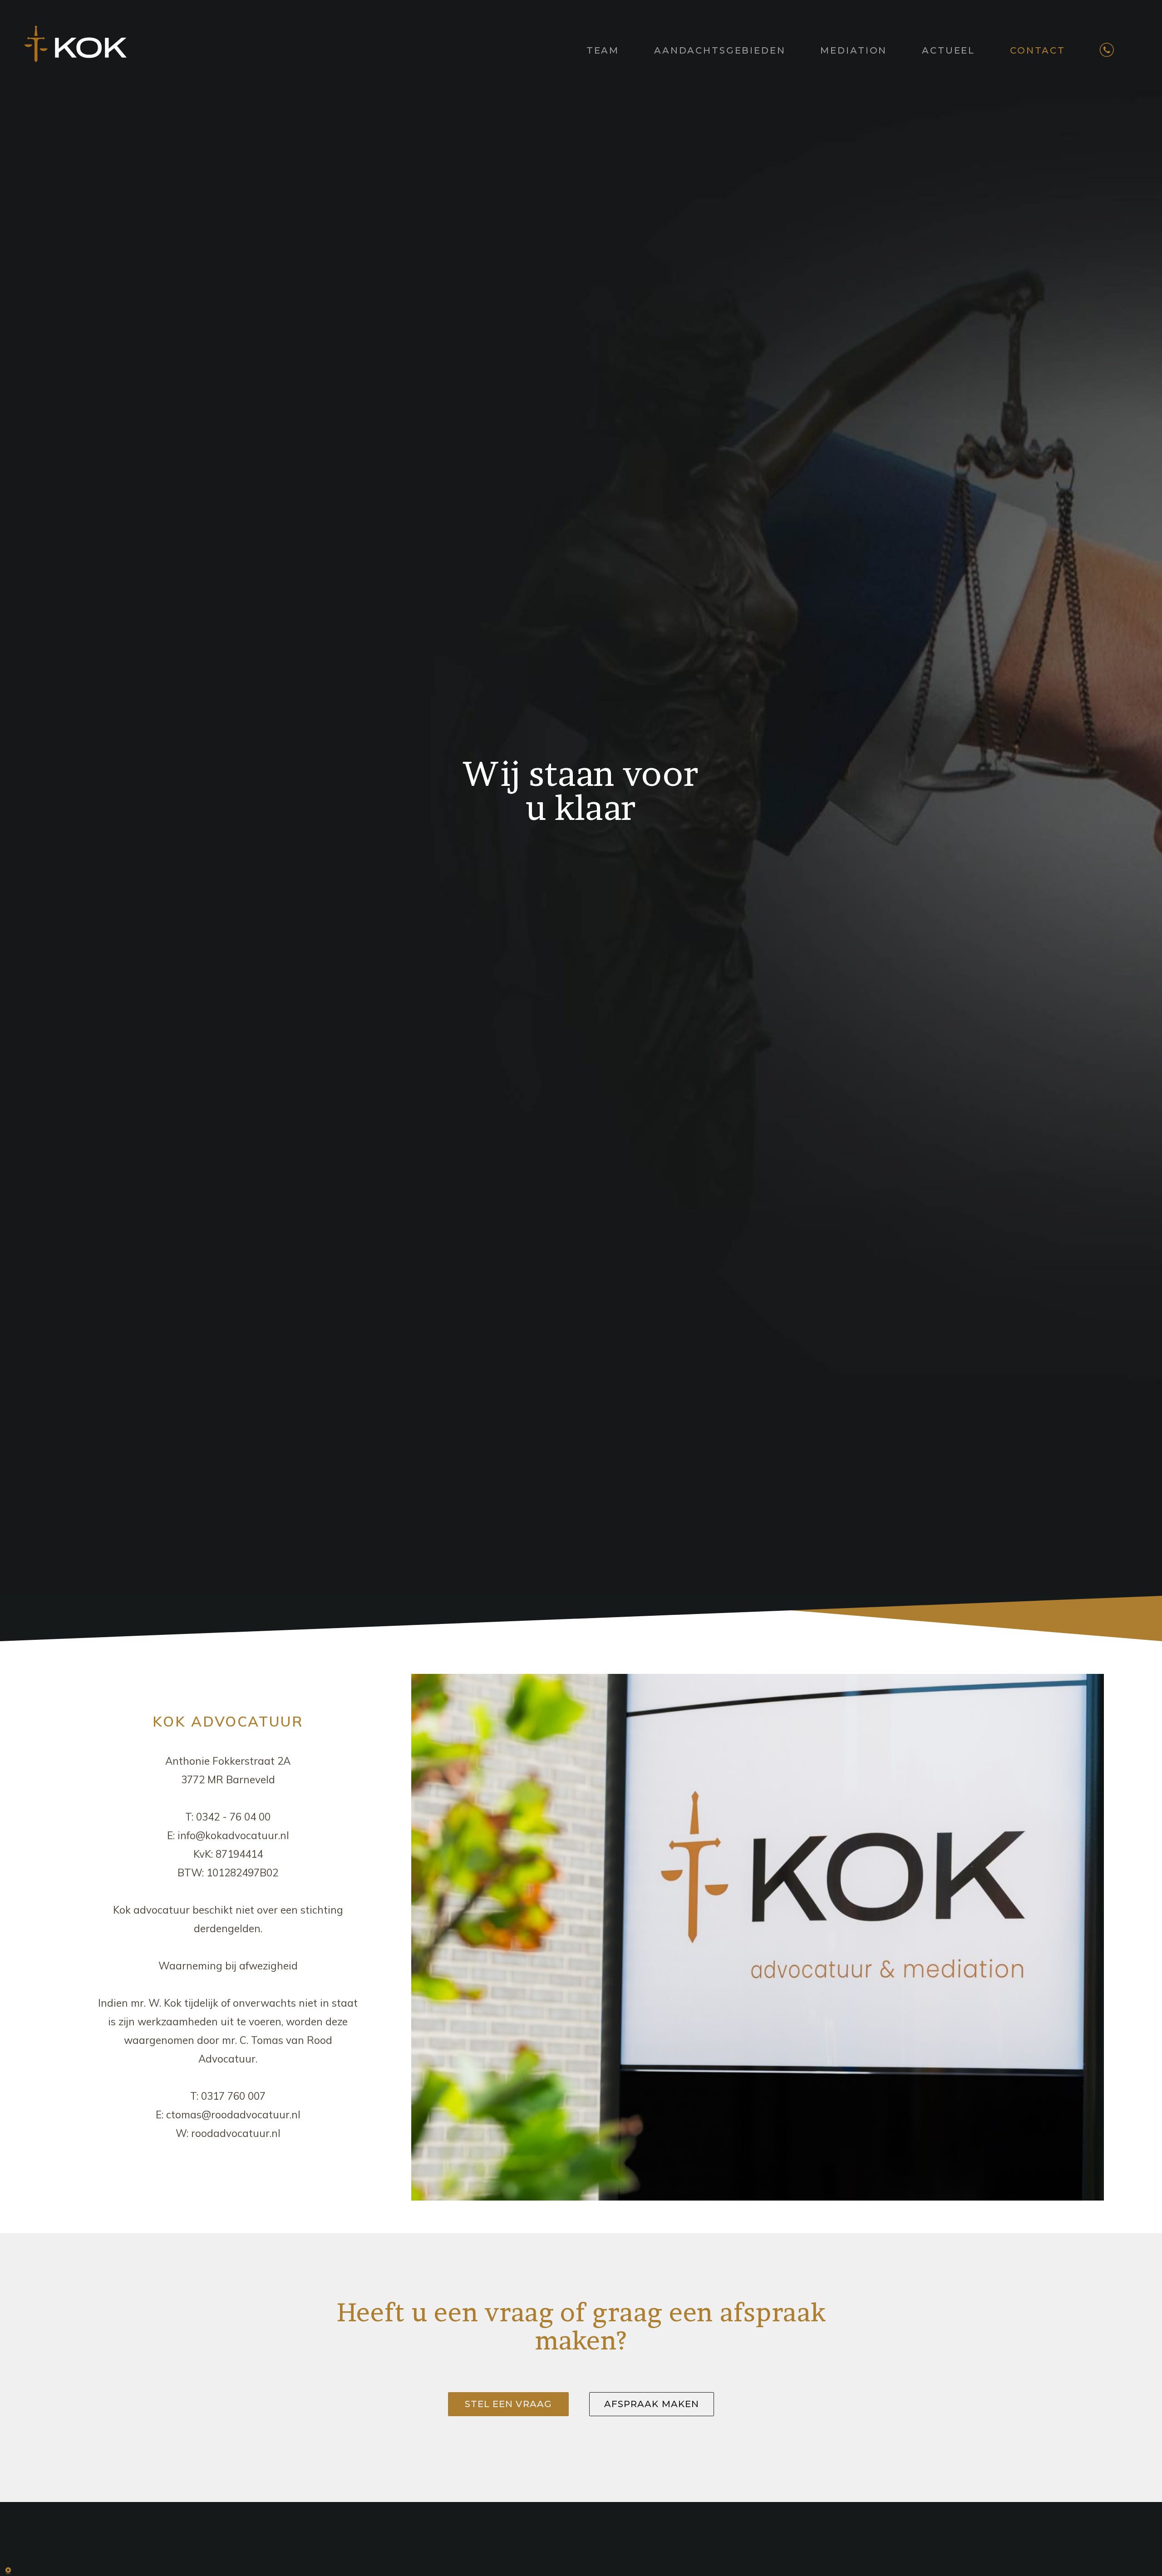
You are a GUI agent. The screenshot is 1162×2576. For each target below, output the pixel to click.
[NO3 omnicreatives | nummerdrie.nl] (14, 2569)
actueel (948, 50)
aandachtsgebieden (720, 50)
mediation (854, 50)
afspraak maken (652, 2404)
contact (1038, 50)
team (603, 50)
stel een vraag (508, 2404)
